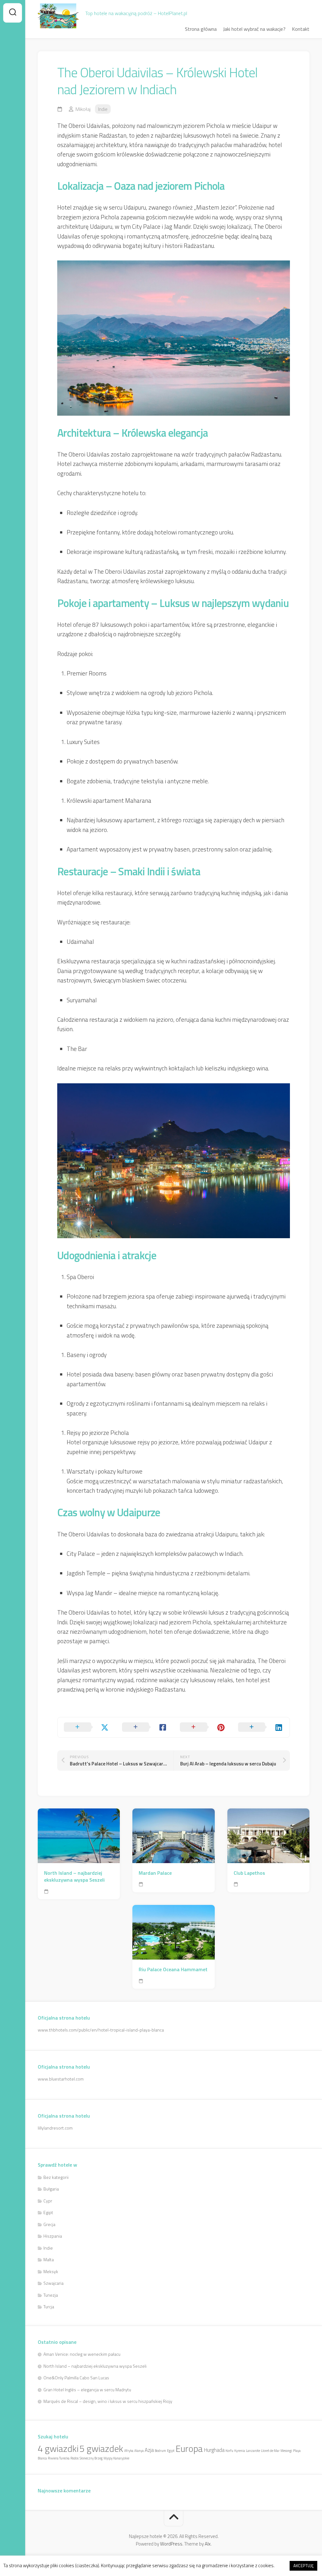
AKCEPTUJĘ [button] (303, 2566)
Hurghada (214, 2450)
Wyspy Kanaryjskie (116, 2458)
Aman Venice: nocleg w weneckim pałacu (82, 2354)
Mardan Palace (155, 1873)
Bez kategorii (56, 2177)
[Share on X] (87, 1727)
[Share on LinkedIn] (261, 1727)
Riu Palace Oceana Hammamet (173, 1969)
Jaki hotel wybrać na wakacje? (254, 29)
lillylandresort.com (55, 2128)
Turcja (49, 2307)
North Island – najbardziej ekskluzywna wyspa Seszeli (74, 1876)
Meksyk (51, 2271)
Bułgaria (51, 2189)
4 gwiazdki (58, 2448)
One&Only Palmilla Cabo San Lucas (76, 2378)
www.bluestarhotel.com (61, 2079)
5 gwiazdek (101, 2448)
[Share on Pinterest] (203, 1727)
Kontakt (301, 29)
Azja (149, 2450)
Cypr (48, 2201)
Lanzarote (253, 2451)
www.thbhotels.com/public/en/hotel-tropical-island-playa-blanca (101, 2030)
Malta (49, 2259)
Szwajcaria (53, 2283)
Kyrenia (240, 2451)
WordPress (171, 2544)
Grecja (49, 2224)
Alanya (139, 2451)
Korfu (229, 2451)
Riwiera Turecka (59, 2458)
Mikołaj (83, 109)
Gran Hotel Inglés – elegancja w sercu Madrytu (87, 2390)
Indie (103, 109)
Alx (208, 2544)
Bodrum (160, 2451)
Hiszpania (53, 2236)
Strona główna (201, 29)
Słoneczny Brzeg (91, 2458)
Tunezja (51, 2295)
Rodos (75, 2458)
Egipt (48, 2212)
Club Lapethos (249, 1873)
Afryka (129, 2451)
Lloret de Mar (270, 2451)
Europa (189, 2448)
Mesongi (286, 2451)
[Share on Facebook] (145, 1727)
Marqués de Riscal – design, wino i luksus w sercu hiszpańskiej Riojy (108, 2401)
